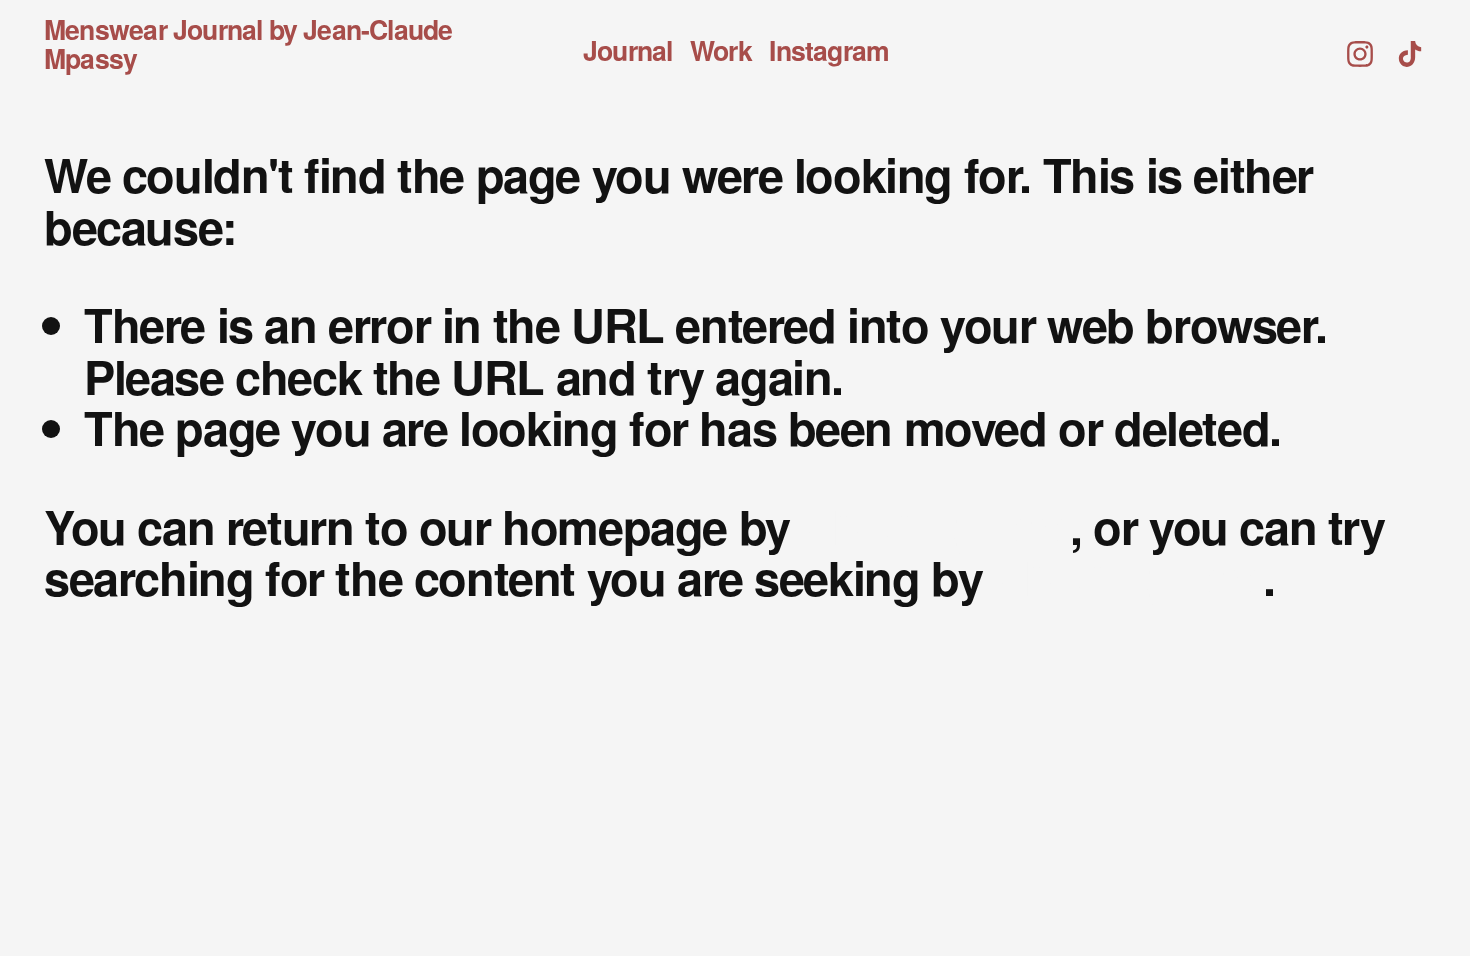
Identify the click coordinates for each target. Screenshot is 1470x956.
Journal (627, 51)
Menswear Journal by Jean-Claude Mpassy (248, 43)
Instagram (829, 51)
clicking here (935, 525)
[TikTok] (1410, 44)
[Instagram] (1360, 44)
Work (721, 51)
